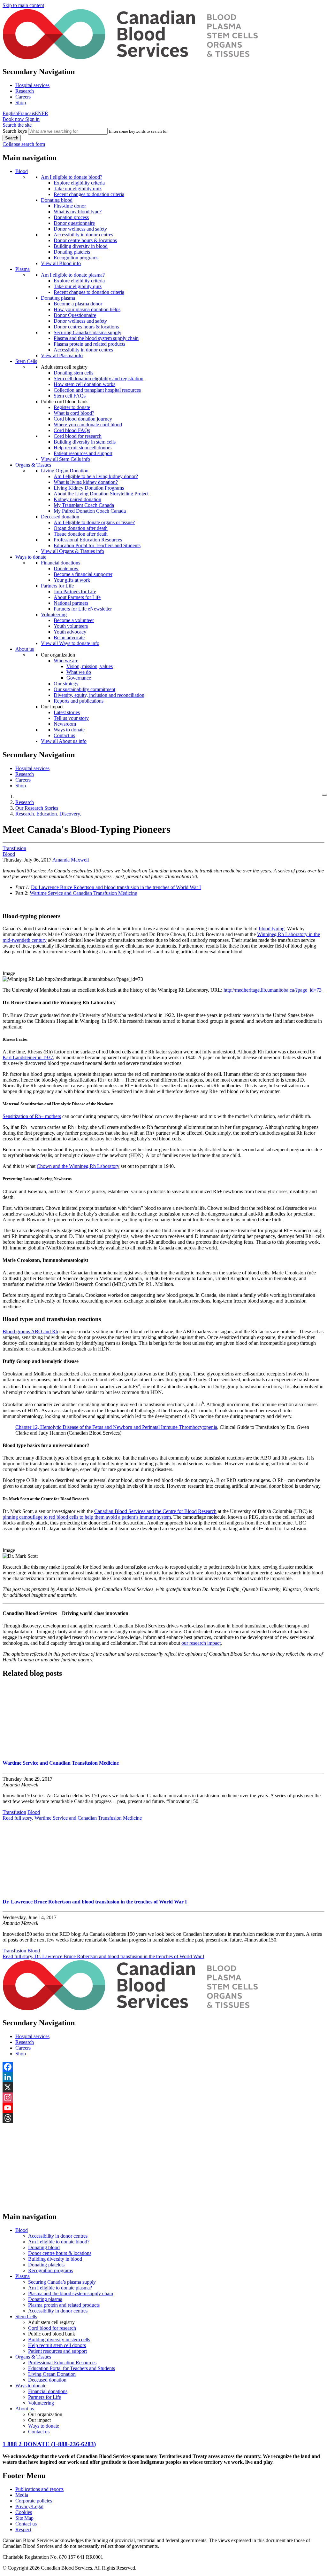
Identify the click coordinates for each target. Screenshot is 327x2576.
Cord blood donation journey (83, 419)
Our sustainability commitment (84, 689)
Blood (22, 171)
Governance (79, 678)
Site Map (24, 2518)
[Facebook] (163, 2067)
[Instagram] (163, 2098)
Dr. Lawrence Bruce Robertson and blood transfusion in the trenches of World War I (116, 887)
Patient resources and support (83, 453)
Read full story (72, 1818)
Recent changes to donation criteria (89, 194)
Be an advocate (69, 638)
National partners (71, 603)
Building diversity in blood (81, 246)
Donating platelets (72, 252)
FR (45, 113)
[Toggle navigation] (324, 795)
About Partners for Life (77, 597)
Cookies (24, 2512)
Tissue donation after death (81, 534)
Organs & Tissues (33, 465)
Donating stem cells (73, 373)
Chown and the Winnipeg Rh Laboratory (78, 1166)
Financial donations (61, 563)
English (10, 113)
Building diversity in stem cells (85, 442)
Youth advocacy (70, 632)
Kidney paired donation (77, 499)
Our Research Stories (37, 808)
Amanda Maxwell (71, 860)
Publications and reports (39, 2489)
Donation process (71, 217)
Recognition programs (76, 258)
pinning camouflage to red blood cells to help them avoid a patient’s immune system (87, 1517)
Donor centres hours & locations (86, 327)
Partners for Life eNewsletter (83, 609)
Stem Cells (26, 361)
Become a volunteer (74, 620)
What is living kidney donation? (86, 482)
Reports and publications (79, 701)
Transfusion (14, 848)
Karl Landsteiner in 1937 (28, 1057)
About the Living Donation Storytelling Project (101, 494)
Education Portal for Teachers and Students (97, 545)
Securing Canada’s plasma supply (87, 332)
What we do (79, 672)
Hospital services (32, 85)
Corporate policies (34, 2501)
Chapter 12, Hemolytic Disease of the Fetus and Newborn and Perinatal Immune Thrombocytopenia (116, 1427)
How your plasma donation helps (87, 309)
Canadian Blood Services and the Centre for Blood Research (155, 1511)
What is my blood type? (78, 212)
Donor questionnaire (74, 223)
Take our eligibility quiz (78, 189)
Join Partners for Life (75, 591)
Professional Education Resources (88, 540)
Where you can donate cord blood (88, 425)
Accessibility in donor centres (83, 235)
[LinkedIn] (163, 2077)
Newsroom (65, 724)
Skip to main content (23, 5)
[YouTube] (163, 2108)
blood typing (272, 929)
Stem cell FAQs (70, 396)
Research (25, 91)
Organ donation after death (81, 528)
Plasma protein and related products (89, 344)
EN (38, 113)
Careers (23, 97)
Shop (21, 102)
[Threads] (163, 2118)
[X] (163, 2087)
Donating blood (57, 200)
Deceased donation (60, 517)
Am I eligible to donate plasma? (73, 275)
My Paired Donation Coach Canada (90, 511)
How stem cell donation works (84, 384)
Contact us (64, 735)
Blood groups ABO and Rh (30, 1331)
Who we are (66, 661)
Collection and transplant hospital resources (97, 390)
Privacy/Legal (29, 2506)
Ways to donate (31, 557)
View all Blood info (61, 263)
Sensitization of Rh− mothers (32, 1116)
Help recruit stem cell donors (83, 448)
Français (26, 113)
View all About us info (64, 741)
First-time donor (70, 206)
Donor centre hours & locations (85, 240)
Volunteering (54, 614)
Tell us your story (71, 718)
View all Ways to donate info (70, 643)
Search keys (15, 131)
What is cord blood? (74, 413)
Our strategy (66, 684)
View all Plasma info (62, 355)
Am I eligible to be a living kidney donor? (96, 476)
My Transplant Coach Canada (84, 505)
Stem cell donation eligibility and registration (99, 378)
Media (22, 2495)
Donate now (66, 568)
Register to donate (72, 407)
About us (25, 649)
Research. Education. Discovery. (48, 814)
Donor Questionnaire (75, 315)
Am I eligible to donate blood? (72, 177)
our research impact (201, 1643)
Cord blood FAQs (72, 430)
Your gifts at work (72, 580)
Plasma (23, 269)
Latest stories (67, 712)
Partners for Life (57, 586)
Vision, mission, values (90, 666)
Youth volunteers (71, 626)
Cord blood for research (78, 436)
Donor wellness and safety (80, 229)
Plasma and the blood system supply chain (96, 338)
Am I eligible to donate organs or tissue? (94, 522)
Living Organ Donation (65, 471)
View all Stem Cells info (65, 459)
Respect (23, 2529)
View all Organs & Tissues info (72, 551)
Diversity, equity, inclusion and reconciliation (99, 695)
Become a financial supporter (83, 574)
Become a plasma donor (78, 304)
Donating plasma (58, 298)
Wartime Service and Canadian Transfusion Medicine (83, 893)
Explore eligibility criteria (79, 183)
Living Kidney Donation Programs (89, 488)
